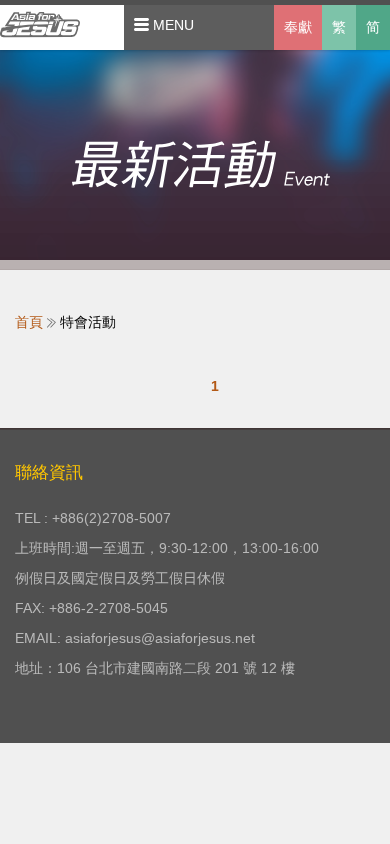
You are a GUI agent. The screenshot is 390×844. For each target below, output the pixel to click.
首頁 (29, 322)
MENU (171, 25)
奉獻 (298, 27)
